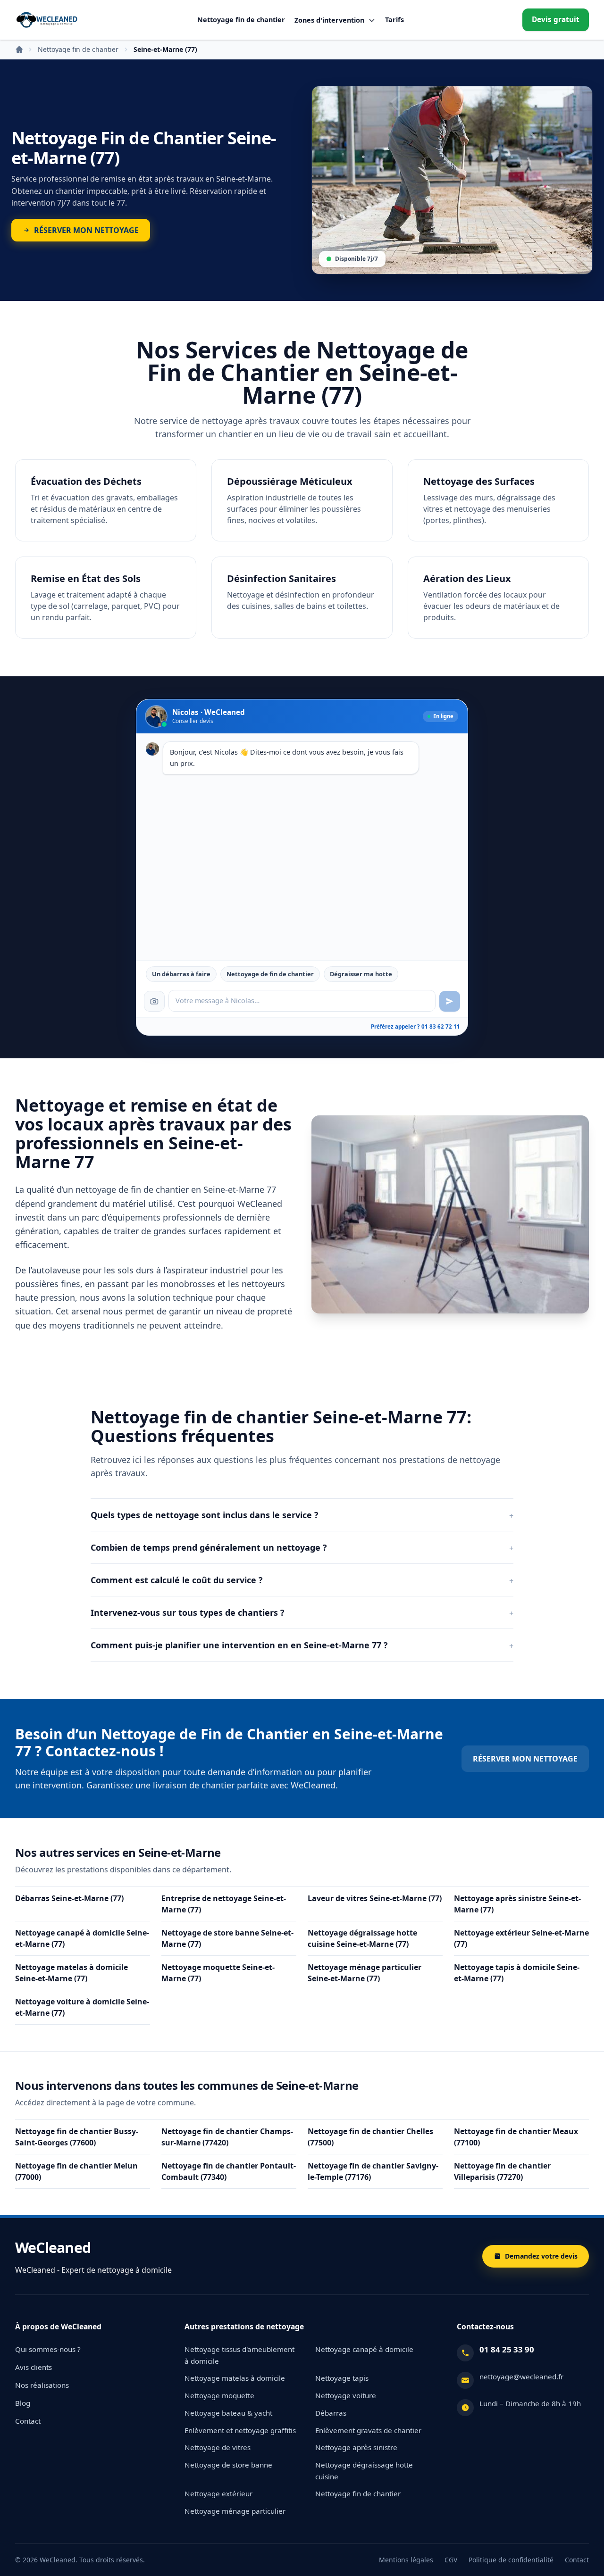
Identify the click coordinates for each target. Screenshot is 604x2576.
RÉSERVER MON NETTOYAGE (525, 1759)
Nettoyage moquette (219, 2395)
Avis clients (34, 2367)
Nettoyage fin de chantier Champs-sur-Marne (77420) (227, 2137)
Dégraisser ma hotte (361, 974)
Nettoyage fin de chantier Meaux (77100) (516, 2137)
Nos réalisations (42, 2385)
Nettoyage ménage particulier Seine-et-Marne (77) (365, 1973)
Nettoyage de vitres (218, 2447)
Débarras (331, 2413)
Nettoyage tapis (342, 2378)
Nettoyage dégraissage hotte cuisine (364, 2471)
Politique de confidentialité (511, 2560)
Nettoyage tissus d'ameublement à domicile (239, 2355)
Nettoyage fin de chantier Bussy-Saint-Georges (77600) (77, 2137)
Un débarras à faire (181, 974)
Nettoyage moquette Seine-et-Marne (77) (218, 1973)
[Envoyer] (450, 1001)
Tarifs (394, 20)
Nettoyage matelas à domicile (235, 2378)
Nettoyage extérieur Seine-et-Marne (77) (521, 1938)
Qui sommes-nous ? (48, 2349)
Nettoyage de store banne (228, 2465)
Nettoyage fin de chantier (241, 20)
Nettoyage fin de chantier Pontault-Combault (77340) (229, 2171)
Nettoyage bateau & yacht (228, 2413)
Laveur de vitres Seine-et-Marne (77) (375, 1898)
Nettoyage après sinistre (356, 2447)
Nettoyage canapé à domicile (364, 2349)
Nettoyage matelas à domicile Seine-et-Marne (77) (71, 1973)
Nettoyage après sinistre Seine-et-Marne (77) (517, 1904)
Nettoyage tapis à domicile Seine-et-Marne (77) (517, 1973)
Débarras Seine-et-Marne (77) (69, 1898)
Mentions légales (406, 2560)
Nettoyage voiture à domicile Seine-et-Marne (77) (82, 2007)
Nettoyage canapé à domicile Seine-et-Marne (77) (82, 1938)
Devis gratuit (556, 20)
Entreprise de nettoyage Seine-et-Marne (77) (224, 1904)
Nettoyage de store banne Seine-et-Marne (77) (227, 1938)
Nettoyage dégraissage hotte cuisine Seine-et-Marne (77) (362, 1938)
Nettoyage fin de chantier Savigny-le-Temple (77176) (373, 2171)
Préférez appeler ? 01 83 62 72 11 (415, 1026)
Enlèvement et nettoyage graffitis (240, 2430)
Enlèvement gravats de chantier (368, 2430)
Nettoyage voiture (346, 2395)
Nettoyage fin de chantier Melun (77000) (76, 2171)
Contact (28, 2421)
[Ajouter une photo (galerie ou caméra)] (154, 1001)
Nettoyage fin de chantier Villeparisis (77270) (502, 2171)
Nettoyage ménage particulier (235, 2511)
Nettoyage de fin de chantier (270, 974)
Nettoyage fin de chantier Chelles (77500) (370, 2137)
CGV (451, 2560)
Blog (23, 2403)
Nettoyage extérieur (218, 2493)
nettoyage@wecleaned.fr (521, 2377)
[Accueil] (47, 20)
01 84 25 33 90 (507, 2349)
